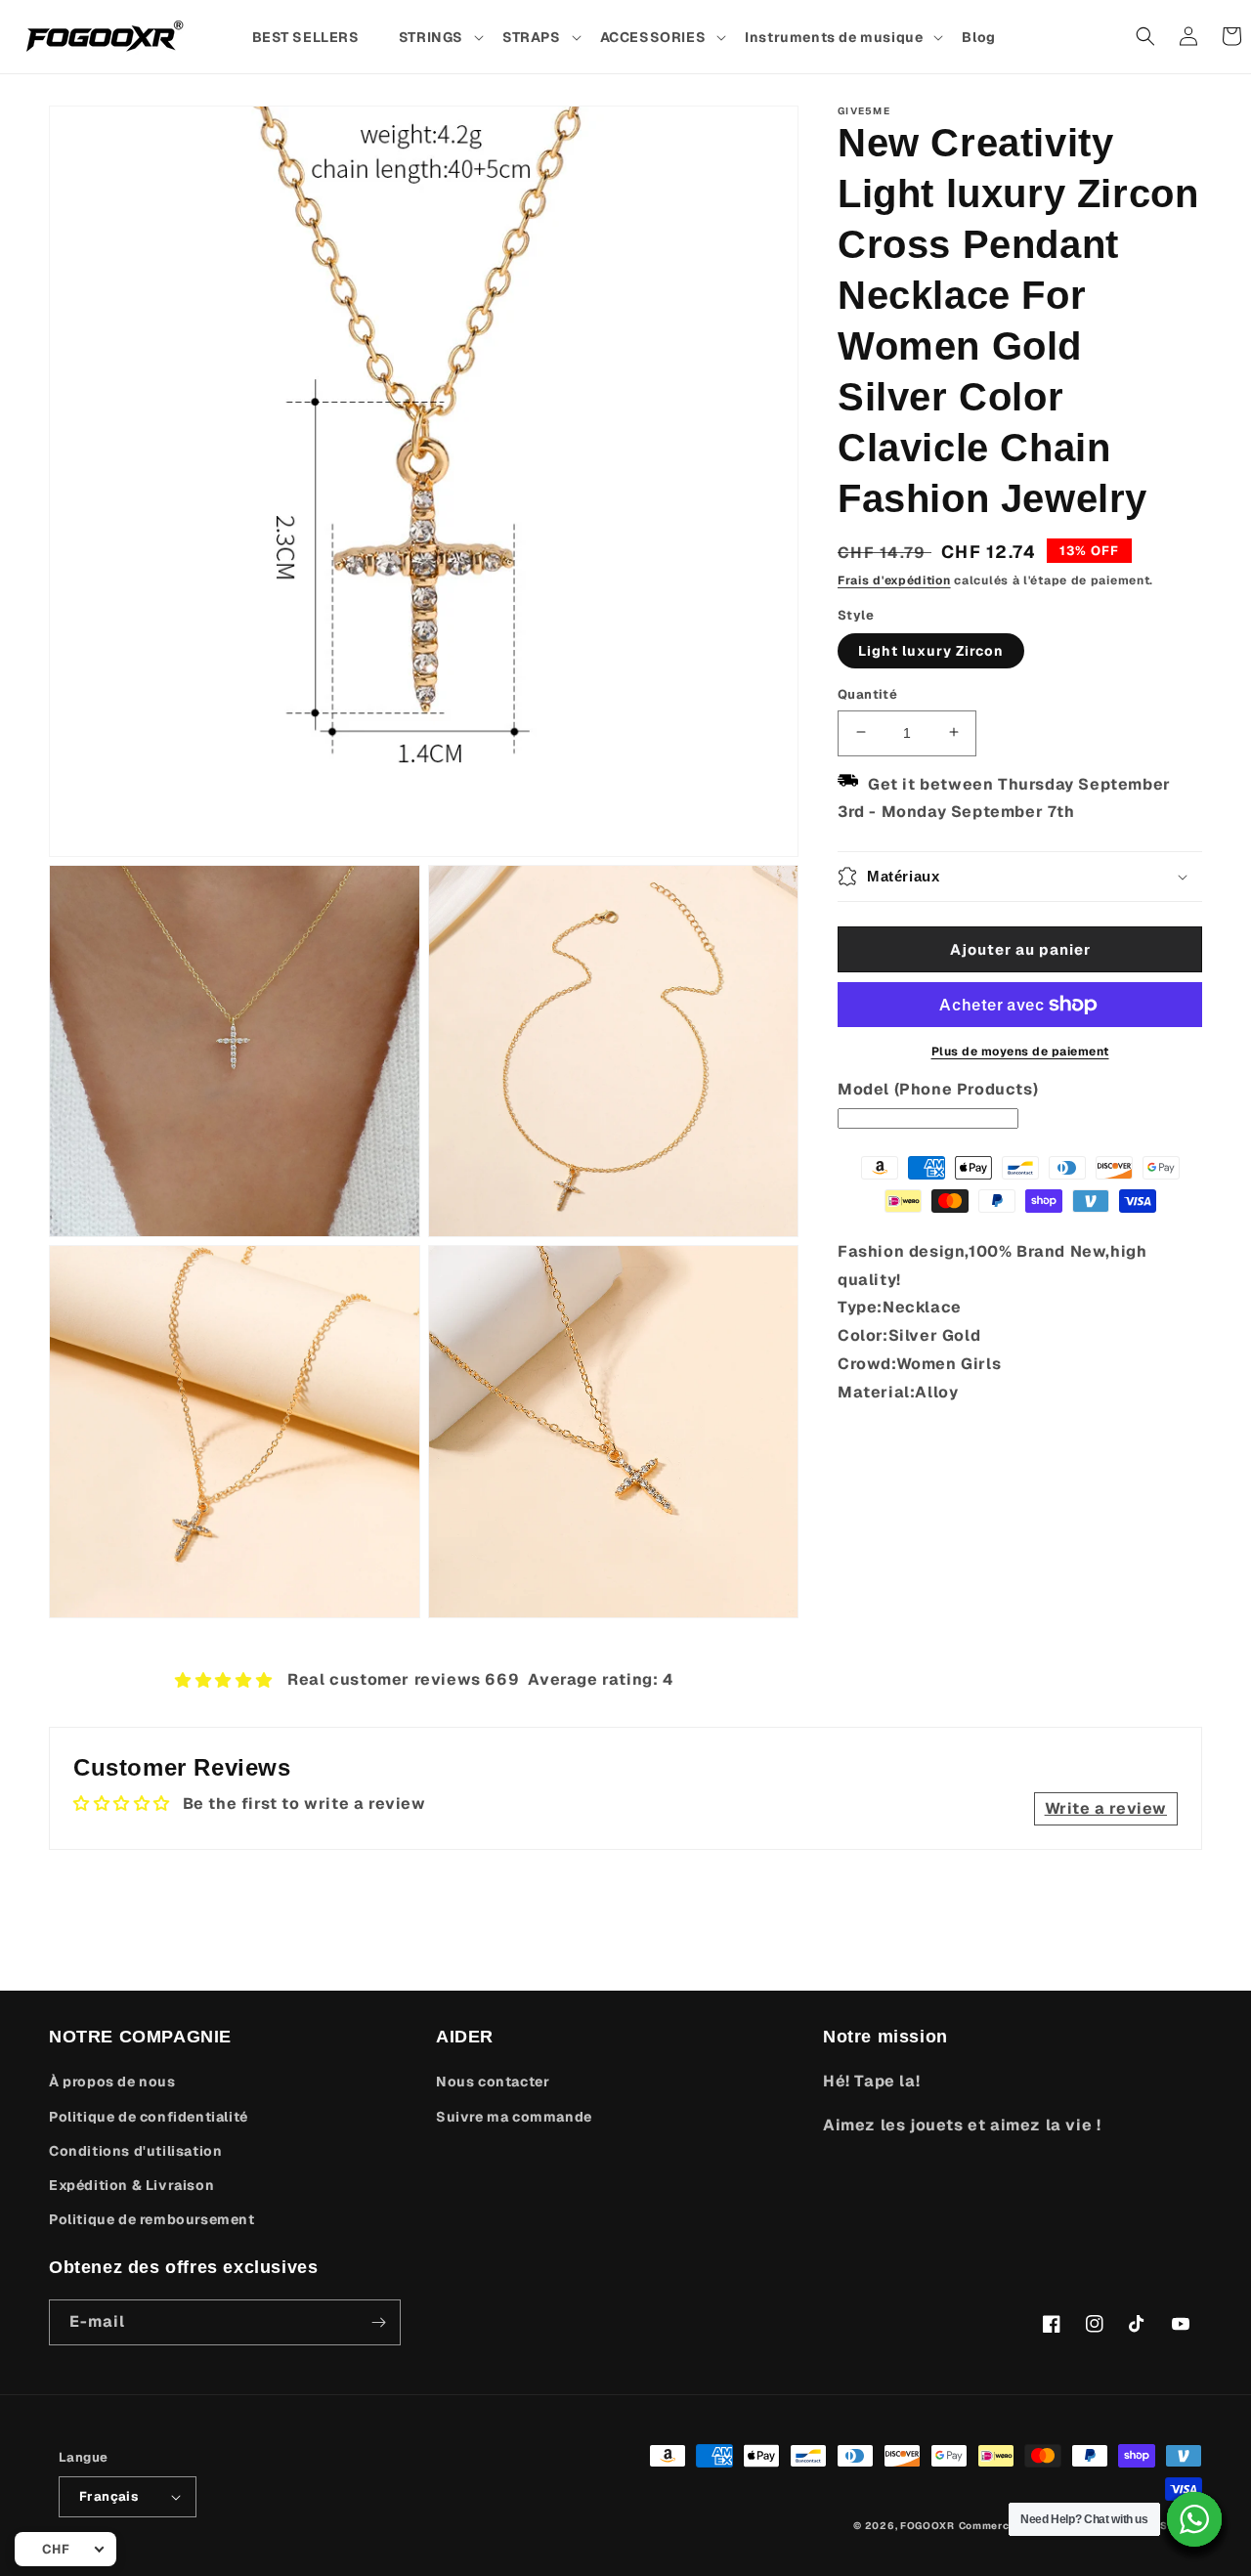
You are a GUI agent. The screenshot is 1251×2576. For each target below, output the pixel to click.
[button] (441, 37)
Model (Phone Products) (938, 1089)
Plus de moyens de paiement (1020, 1052)
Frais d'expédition (894, 580)
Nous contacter (493, 2082)
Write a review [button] (1106, 1808)
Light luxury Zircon (931, 650)
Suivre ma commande (514, 2117)
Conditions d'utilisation (135, 2151)
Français (108, 2496)
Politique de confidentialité (149, 2117)
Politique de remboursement (152, 2219)
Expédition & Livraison (131, 2185)
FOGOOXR (927, 2526)
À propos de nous (112, 2082)
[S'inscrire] (378, 2322)
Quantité (867, 693)
